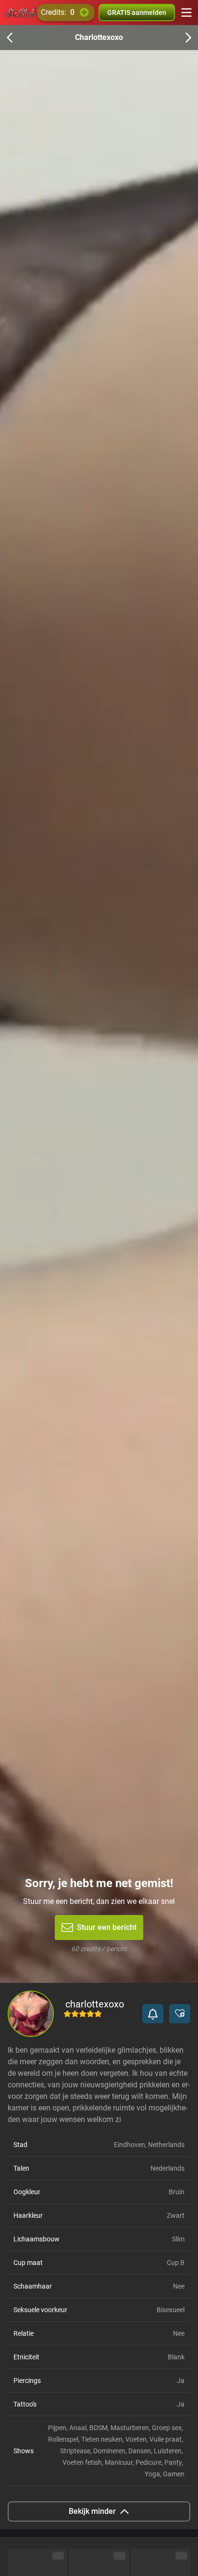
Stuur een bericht (107, 1927)
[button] (153, 2014)
